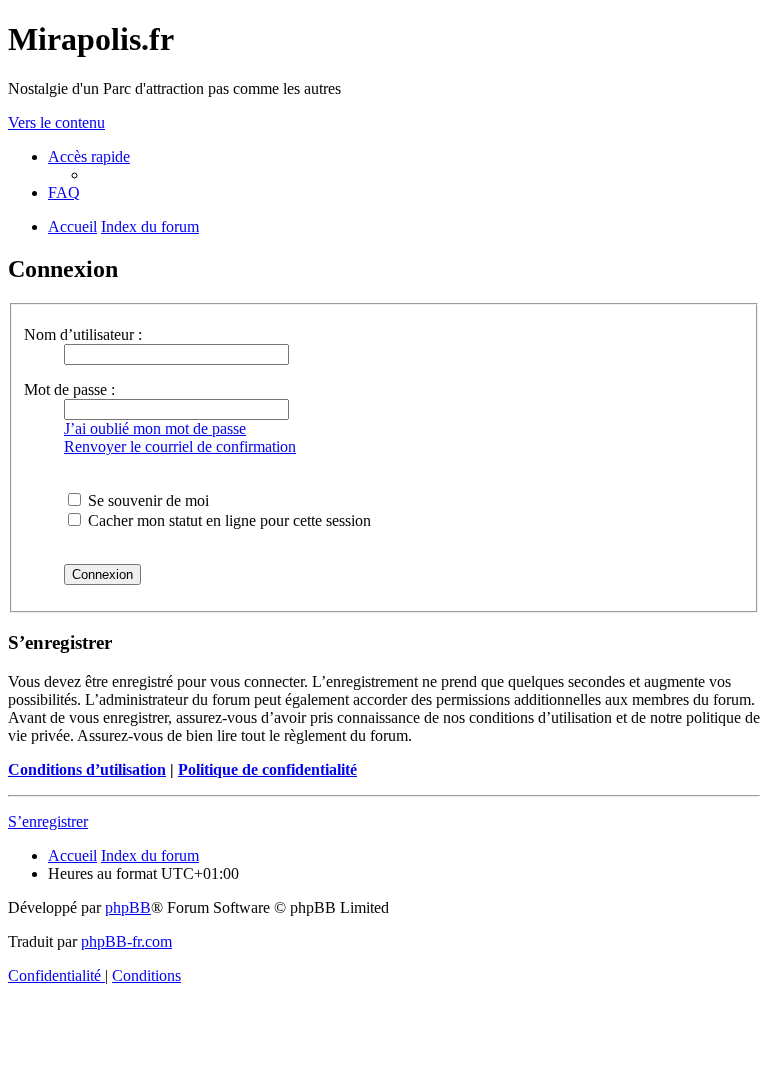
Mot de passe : (69, 389)
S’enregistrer (48, 821)
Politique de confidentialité (267, 769)
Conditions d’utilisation (87, 769)
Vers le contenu (56, 122)
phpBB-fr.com (126, 941)
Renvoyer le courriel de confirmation (180, 446)
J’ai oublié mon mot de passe (155, 428)
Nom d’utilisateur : (83, 334)
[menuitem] (64, 192)
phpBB (128, 907)
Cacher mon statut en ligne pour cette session (227, 520)
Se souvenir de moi (146, 500)
